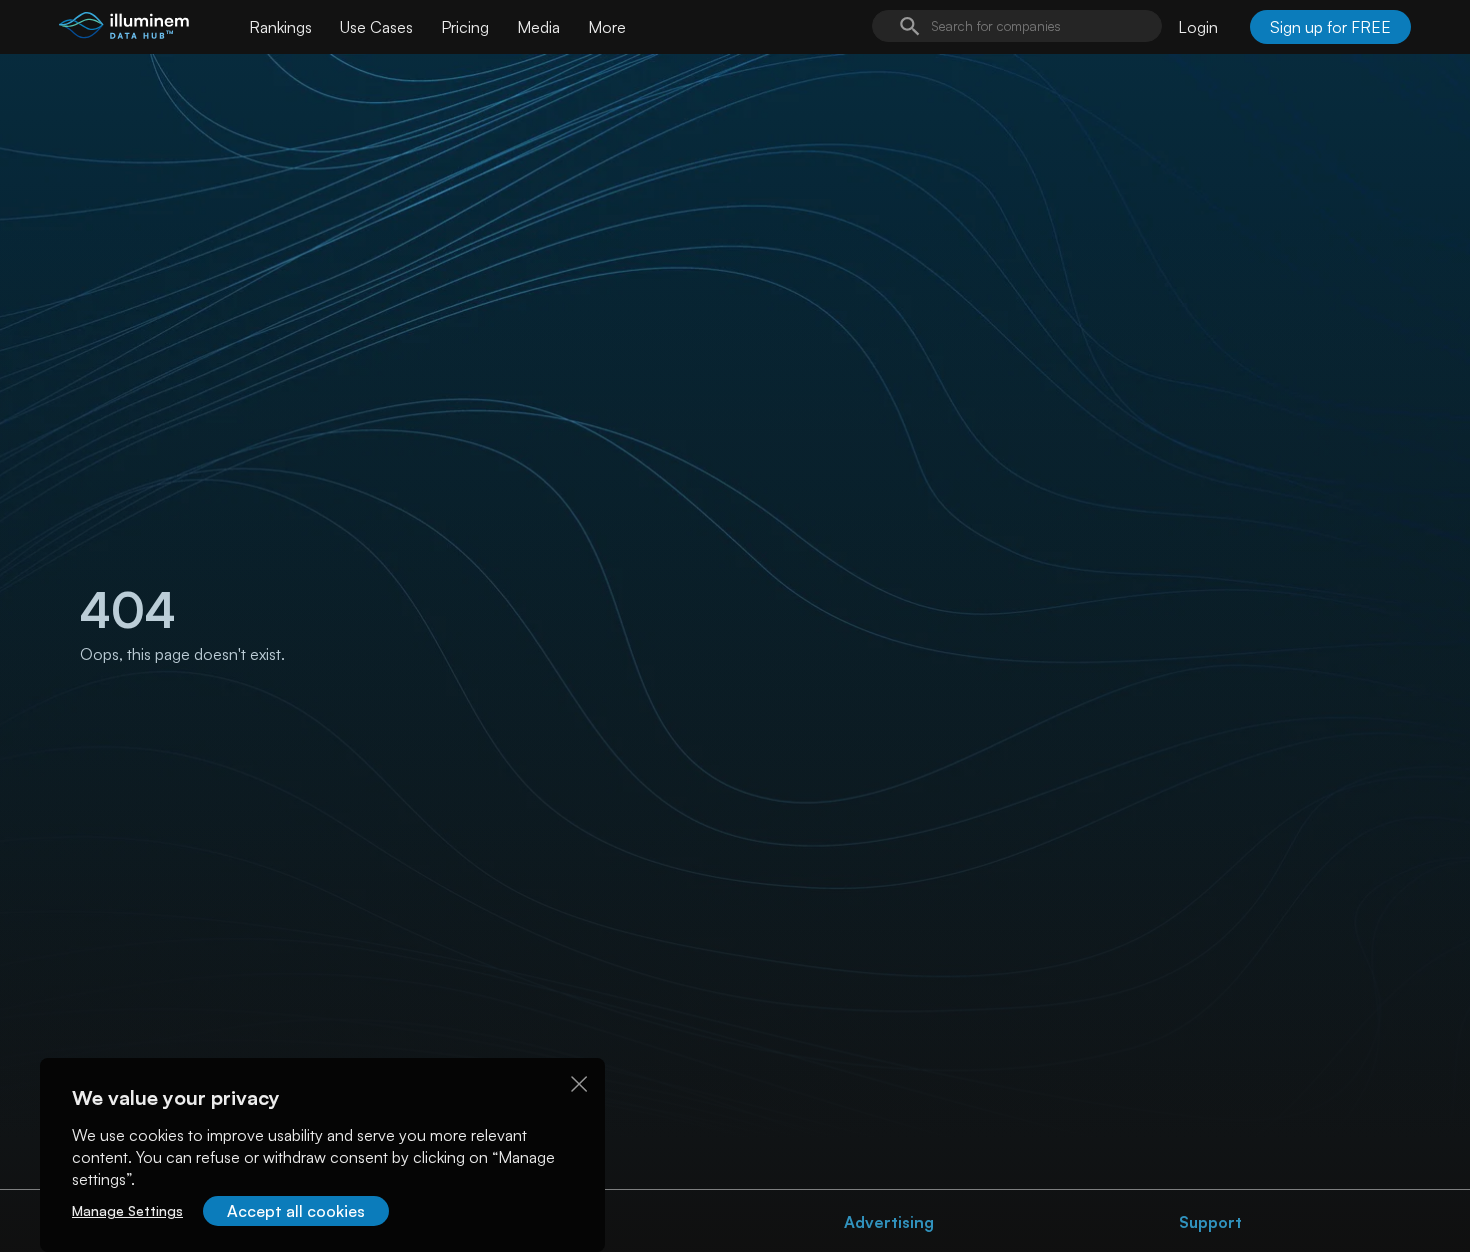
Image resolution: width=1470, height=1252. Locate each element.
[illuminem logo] (124, 29)
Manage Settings (127, 1210)
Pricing (465, 27)
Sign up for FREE (1330, 27)
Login (1198, 27)
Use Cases (376, 27)
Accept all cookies (296, 1211)
